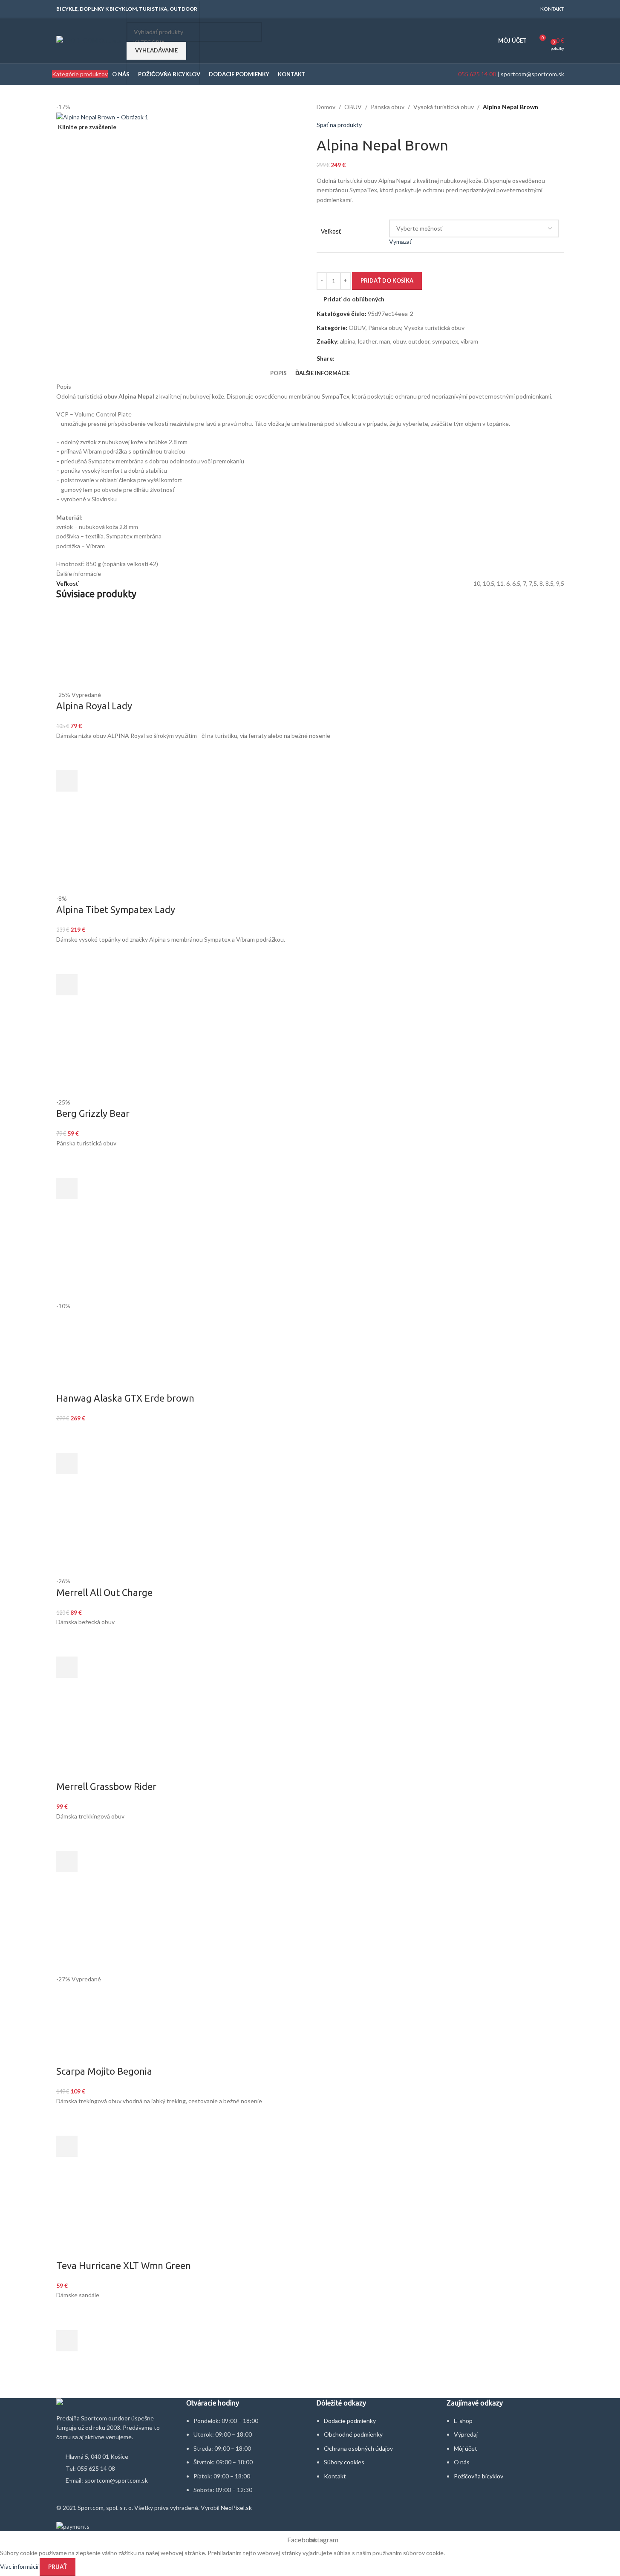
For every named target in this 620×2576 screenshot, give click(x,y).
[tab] (278, 373)
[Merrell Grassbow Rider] (97, 1739)
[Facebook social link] (515, 9)
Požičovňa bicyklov (479, 2476)
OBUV (353, 107)
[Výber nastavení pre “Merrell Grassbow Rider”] (67, 1862)
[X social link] (350, 358)
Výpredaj (466, 2434)
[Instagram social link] (526, 9)
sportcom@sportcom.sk (532, 74)
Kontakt (335, 2476)
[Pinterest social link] (360, 358)
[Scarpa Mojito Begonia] (110, 1933)
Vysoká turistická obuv (444, 107)
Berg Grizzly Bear (93, 1113)
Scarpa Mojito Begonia (104, 2071)
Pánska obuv (388, 107)
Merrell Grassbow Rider (106, 1786)
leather (367, 341)
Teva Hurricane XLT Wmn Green (124, 2265)
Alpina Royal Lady (94, 706)
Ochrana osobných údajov (358, 2448)
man (385, 341)
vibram (469, 341)
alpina (348, 341)
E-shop (463, 2421)
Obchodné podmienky (353, 2434)
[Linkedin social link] (370, 358)
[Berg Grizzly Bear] (110, 1056)
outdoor (419, 341)
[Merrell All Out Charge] (97, 1535)
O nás (462, 2462)
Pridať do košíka (387, 280)
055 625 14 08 (476, 74)
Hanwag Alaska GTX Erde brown (125, 1398)
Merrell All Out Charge (104, 1592)
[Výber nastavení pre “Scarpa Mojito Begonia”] (67, 2146)
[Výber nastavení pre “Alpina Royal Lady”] (67, 781)
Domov (326, 107)
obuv (399, 341)
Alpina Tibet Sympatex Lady (116, 909)
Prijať (58, 2567)
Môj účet (466, 2448)
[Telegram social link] (381, 358)
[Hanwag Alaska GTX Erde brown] (97, 1260)
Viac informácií (20, 2566)
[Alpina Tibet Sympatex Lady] (110, 853)
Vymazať (400, 241)
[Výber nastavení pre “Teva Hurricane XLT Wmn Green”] (67, 2341)
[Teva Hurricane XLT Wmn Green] (310, 2218)
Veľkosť (331, 231)
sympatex (445, 341)
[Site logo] (89, 40)
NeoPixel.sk (236, 2508)
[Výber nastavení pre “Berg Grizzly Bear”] (67, 1188)
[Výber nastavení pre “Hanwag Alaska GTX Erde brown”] (67, 1463)
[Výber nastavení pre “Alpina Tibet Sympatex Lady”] (67, 985)
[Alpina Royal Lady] (97, 649)
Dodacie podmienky (350, 2421)
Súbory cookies (344, 2462)
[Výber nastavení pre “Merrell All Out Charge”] (67, 1667)
